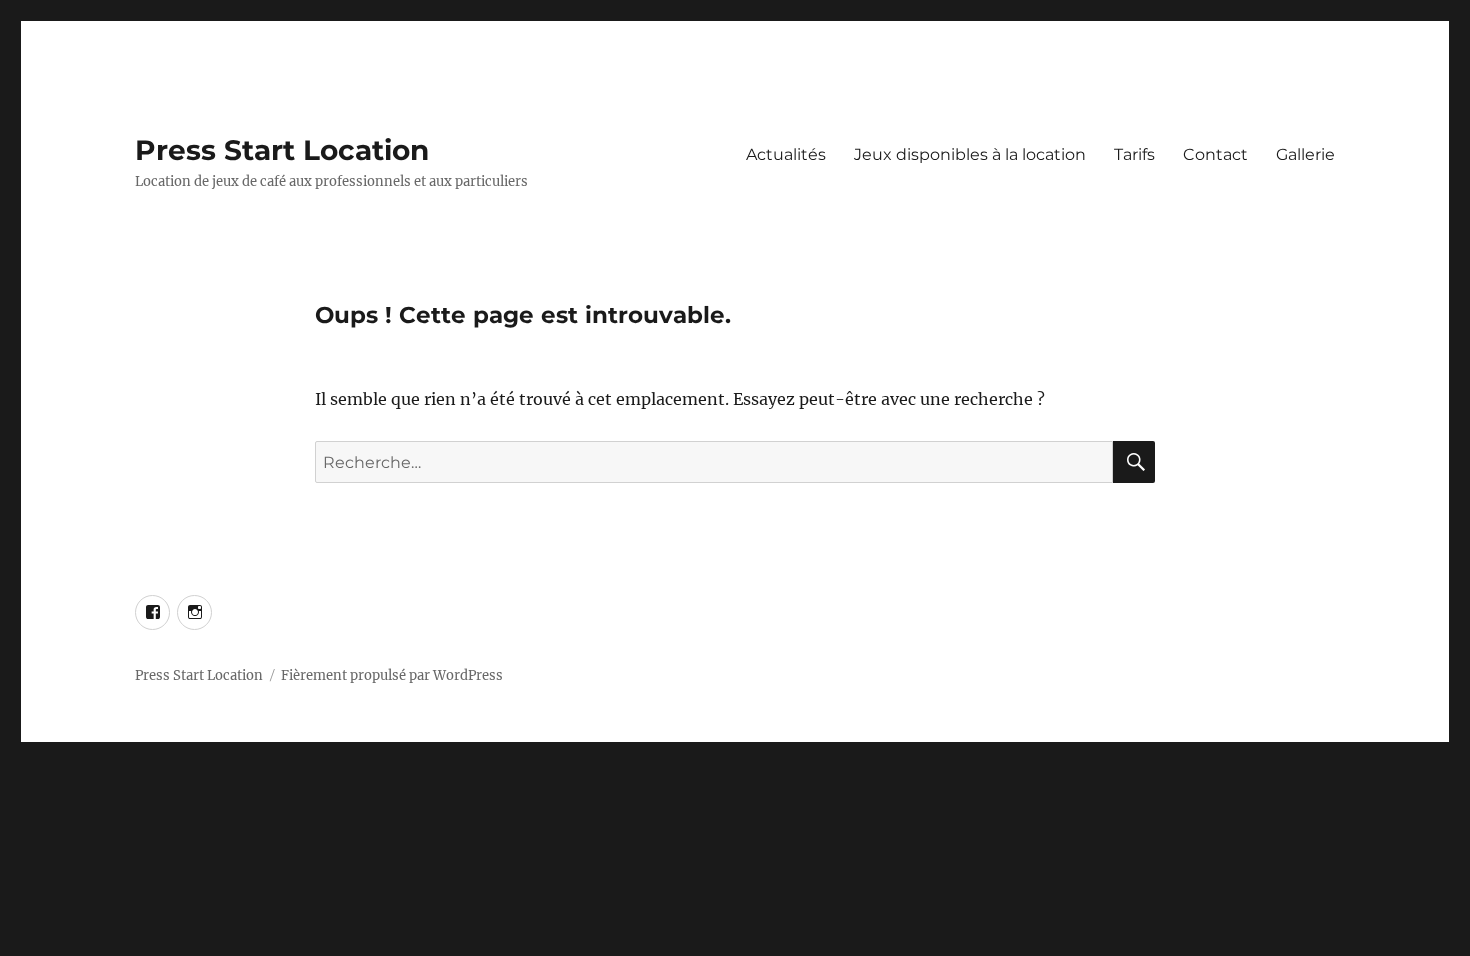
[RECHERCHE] (1134, 462)
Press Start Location (282, 150)
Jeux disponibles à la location (970, 154)
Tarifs (1134, 154)
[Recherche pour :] (714, 462)
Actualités (786, 154)
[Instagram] (194, 612)
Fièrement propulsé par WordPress (392, 675)
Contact (1215, 154)
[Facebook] (152, 612)
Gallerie (1305, 154)
